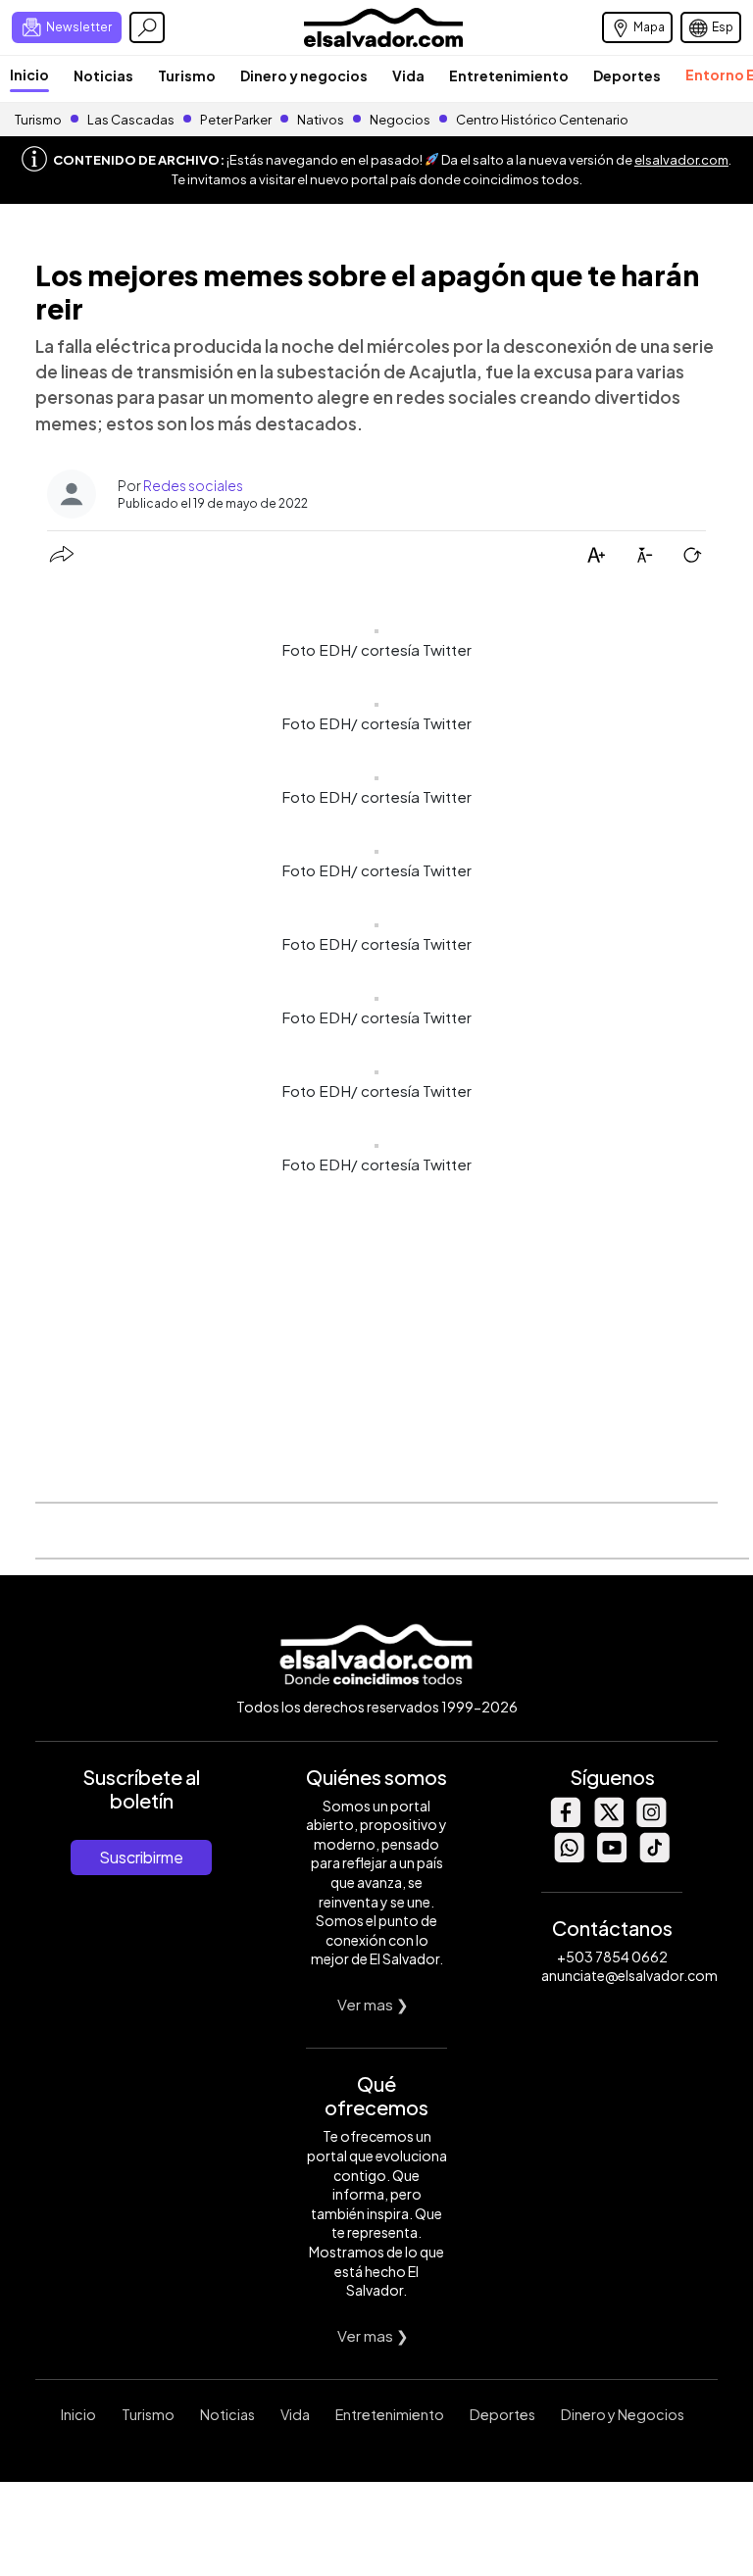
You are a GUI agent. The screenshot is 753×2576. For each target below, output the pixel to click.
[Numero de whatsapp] (569, 1857)
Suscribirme (141, 1857)
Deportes (627, 75)
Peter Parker (237, 120)
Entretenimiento (509, 75)
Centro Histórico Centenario (542, 120)
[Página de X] (608, 1822)
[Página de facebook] (565, 1822)
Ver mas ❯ (373, 2004)
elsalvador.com (681, 160)
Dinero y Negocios (623, 2414)
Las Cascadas (131, 120)
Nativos (321, 120)
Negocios (400, 120)
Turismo (187, 75)
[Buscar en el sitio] (147, 27)
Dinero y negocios (304, 75)
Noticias (103, 75)
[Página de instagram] (651, 1822)
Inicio (29, 74)
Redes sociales (193, 485)
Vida (408, 75)
